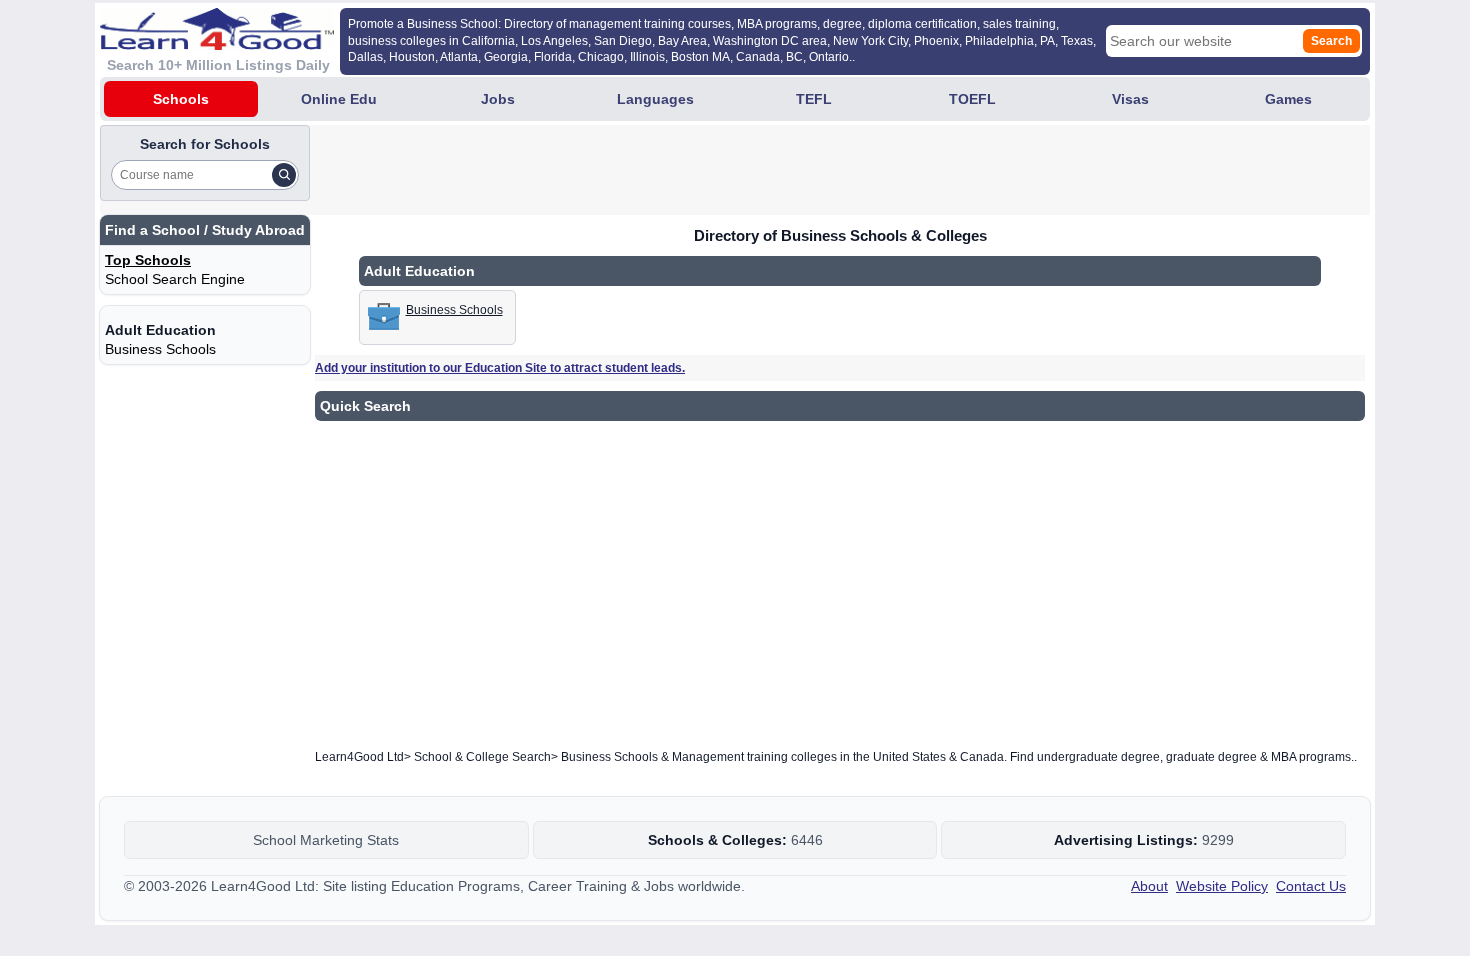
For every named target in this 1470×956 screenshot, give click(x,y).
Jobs (498, 99)
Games (1288, 99)
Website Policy (1222, 886)
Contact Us (1311, 886)
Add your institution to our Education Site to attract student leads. (500, 368)
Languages (655, 99)
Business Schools (160, 349)
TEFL (814, 99)
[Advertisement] (678, 170)
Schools (181, 99)
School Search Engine (175, 279)
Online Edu (339, 99)
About (1149, 886)
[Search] (284, 175)
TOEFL (972, 99)
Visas (1130, 99)
